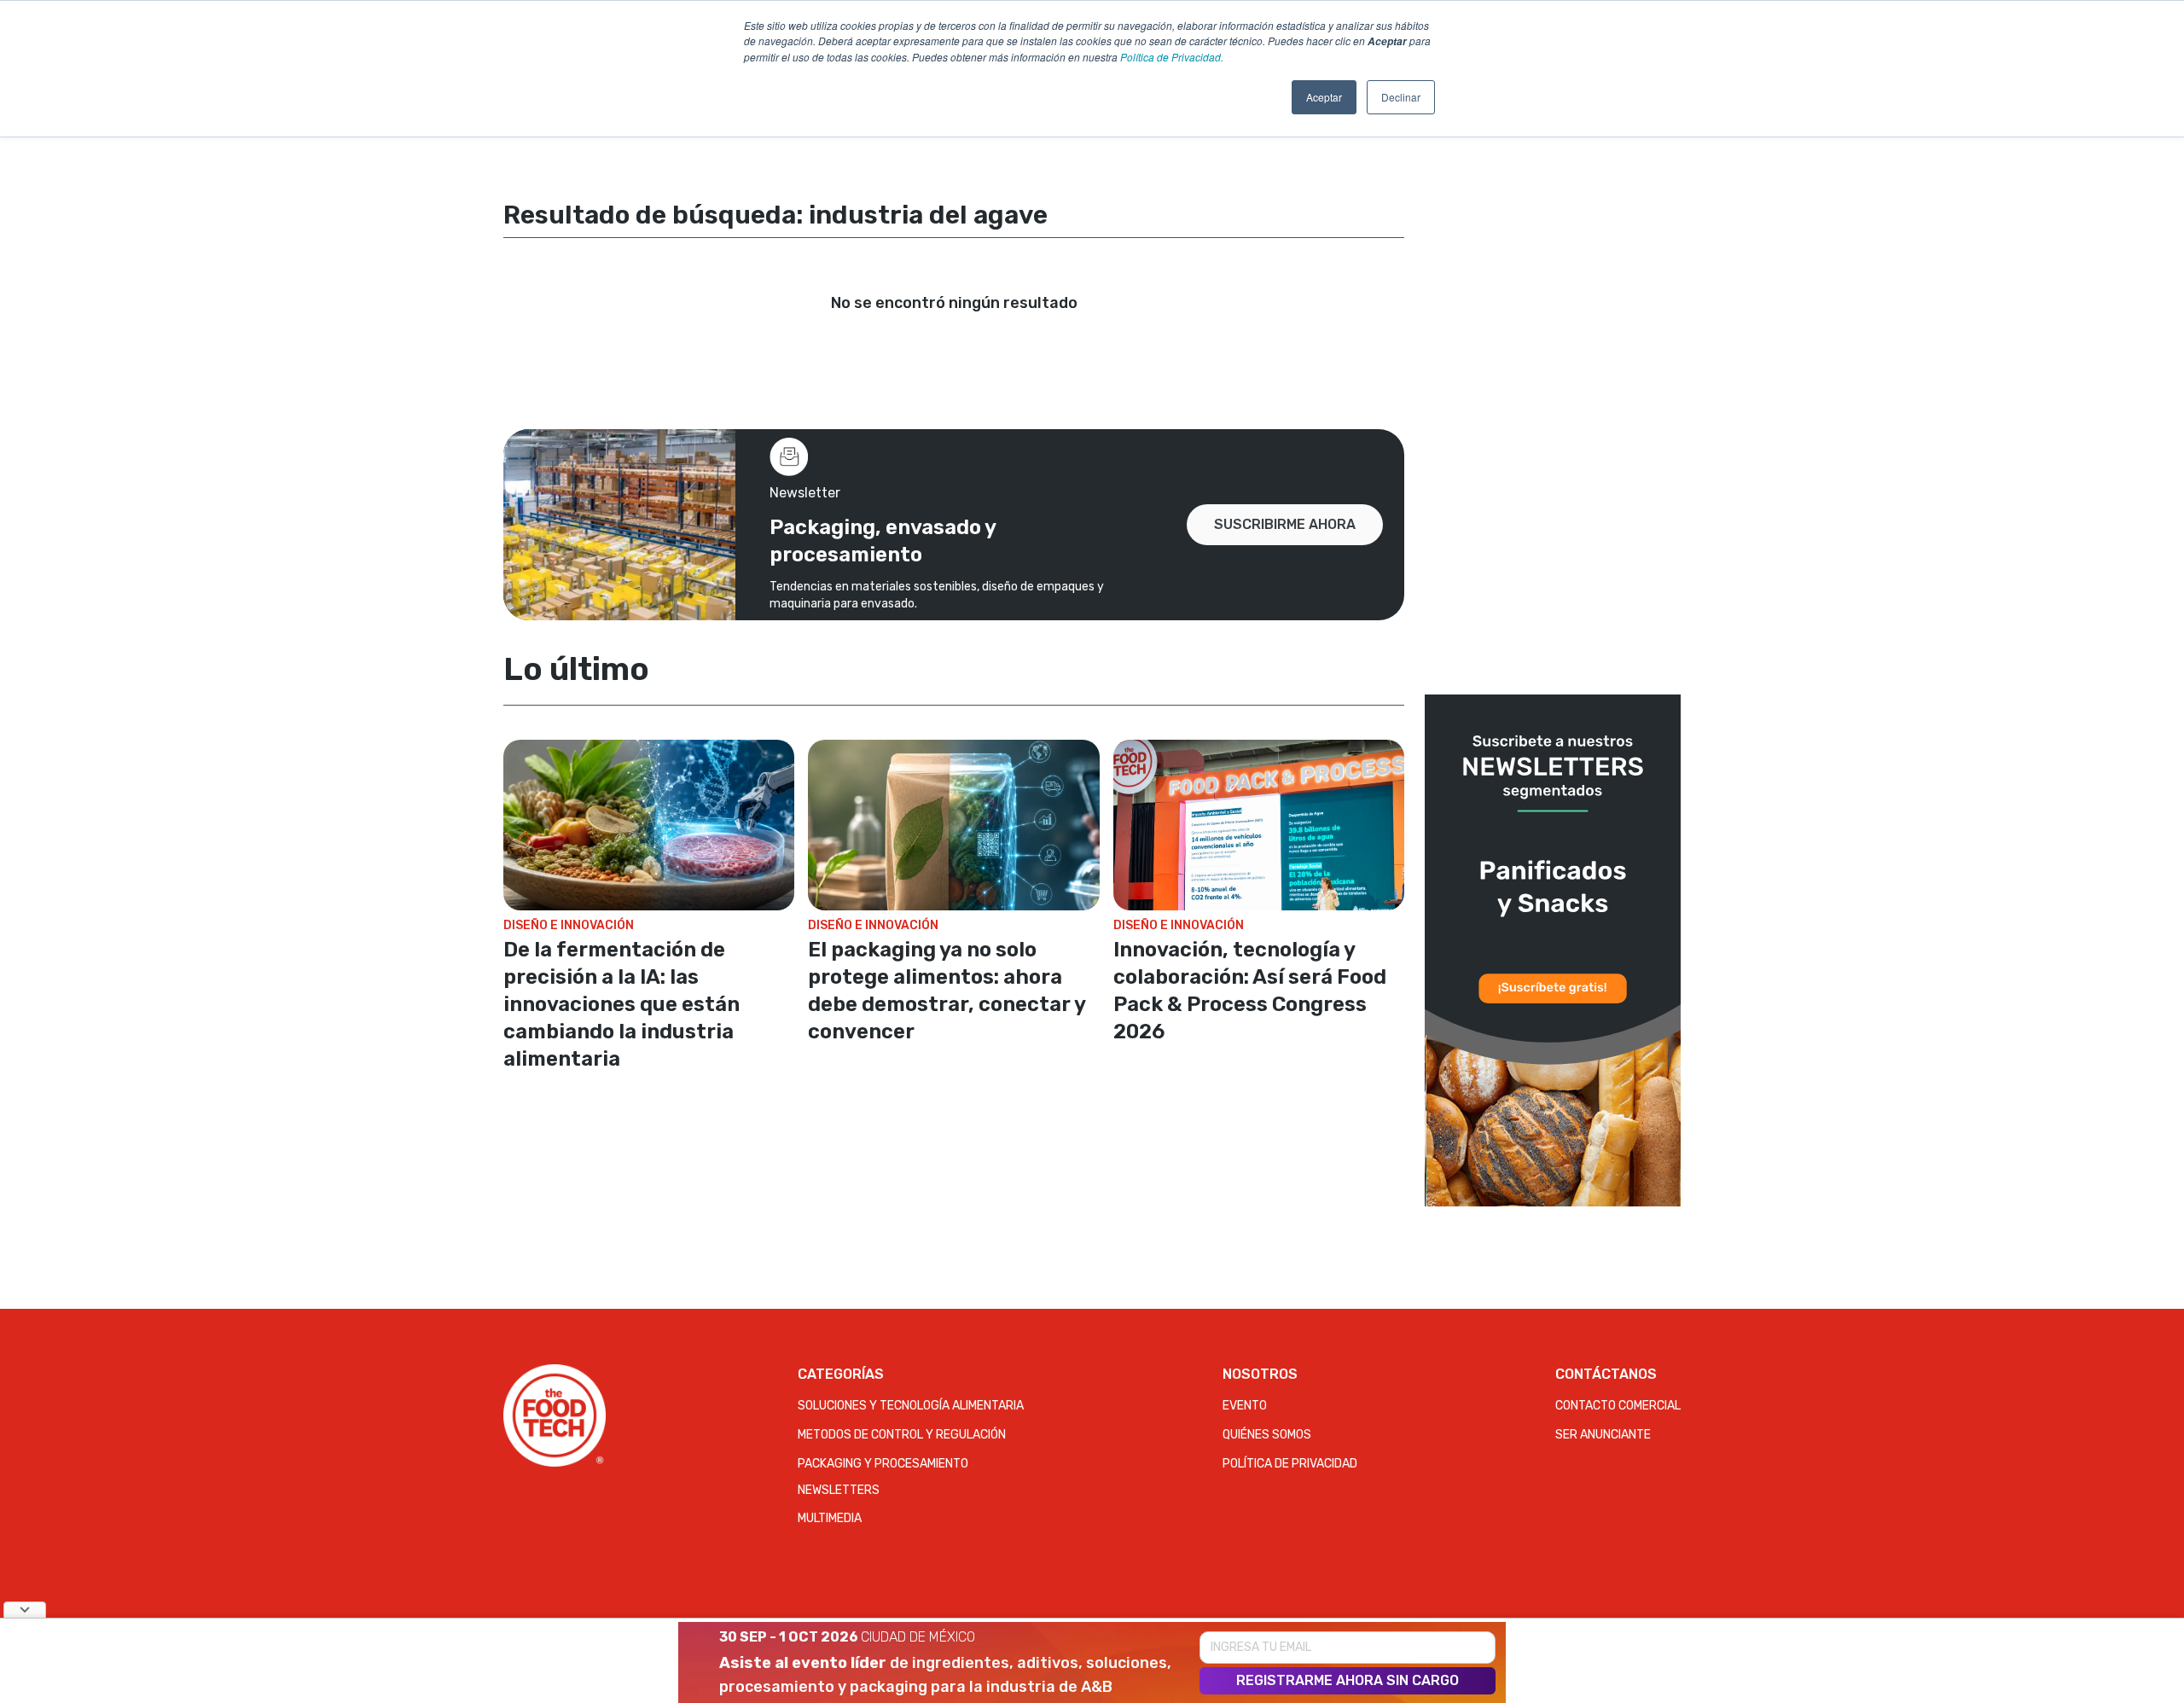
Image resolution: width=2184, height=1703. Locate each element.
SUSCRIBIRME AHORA (1285, 524)
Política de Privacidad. (1172, 57)
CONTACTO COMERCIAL (1618, 1406)
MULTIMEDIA (830, 1518)
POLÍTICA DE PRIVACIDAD (1290, 1464)
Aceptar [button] (1324, 97)
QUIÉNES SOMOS (1267, 1435)
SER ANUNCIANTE (1603, 1435)
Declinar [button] (1401, 97)
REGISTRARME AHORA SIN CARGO (1348, 1680)
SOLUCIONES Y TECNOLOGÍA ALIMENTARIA (911, 1406)
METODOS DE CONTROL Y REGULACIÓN (902, 1435)
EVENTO (1245, 1406)
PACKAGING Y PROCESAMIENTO (883, 1464)
